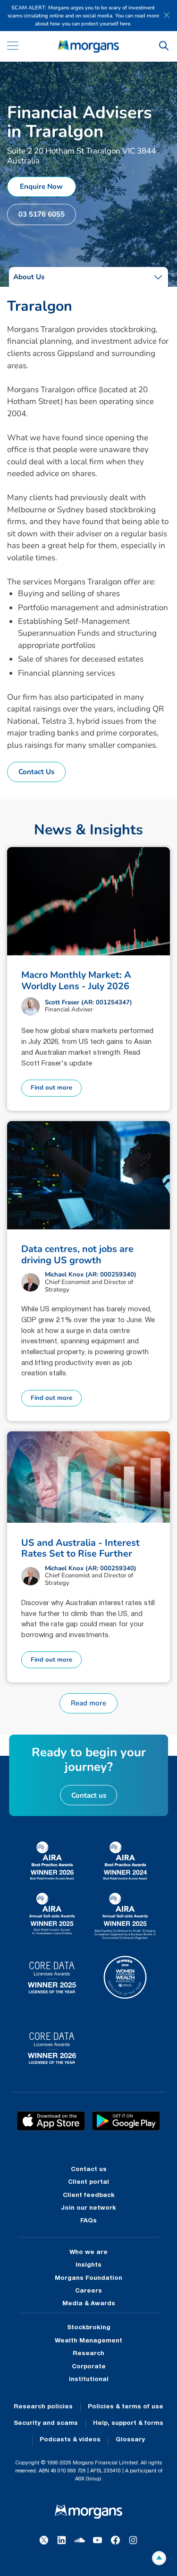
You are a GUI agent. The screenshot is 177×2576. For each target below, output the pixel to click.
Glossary (130, 2440)
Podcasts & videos (70, 2440)
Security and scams (46, 2423)
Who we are (88, 2253)
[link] (88, 46)
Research (88, 2354)
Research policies (43, 2407)
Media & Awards (89, 2304)
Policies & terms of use (126, 2407)
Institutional (89, 2380)
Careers (88, 2291)
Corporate (89, 2367)
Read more (88, 1703)
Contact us (89, 2170)
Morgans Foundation (88, 2278)
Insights (88, 2265)
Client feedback (89, 2196)
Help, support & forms (128, 2423)
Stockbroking (89, 2328)
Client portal (88, 2182)
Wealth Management (88, 2341)
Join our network (88, 2208)
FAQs (88, 2221)
